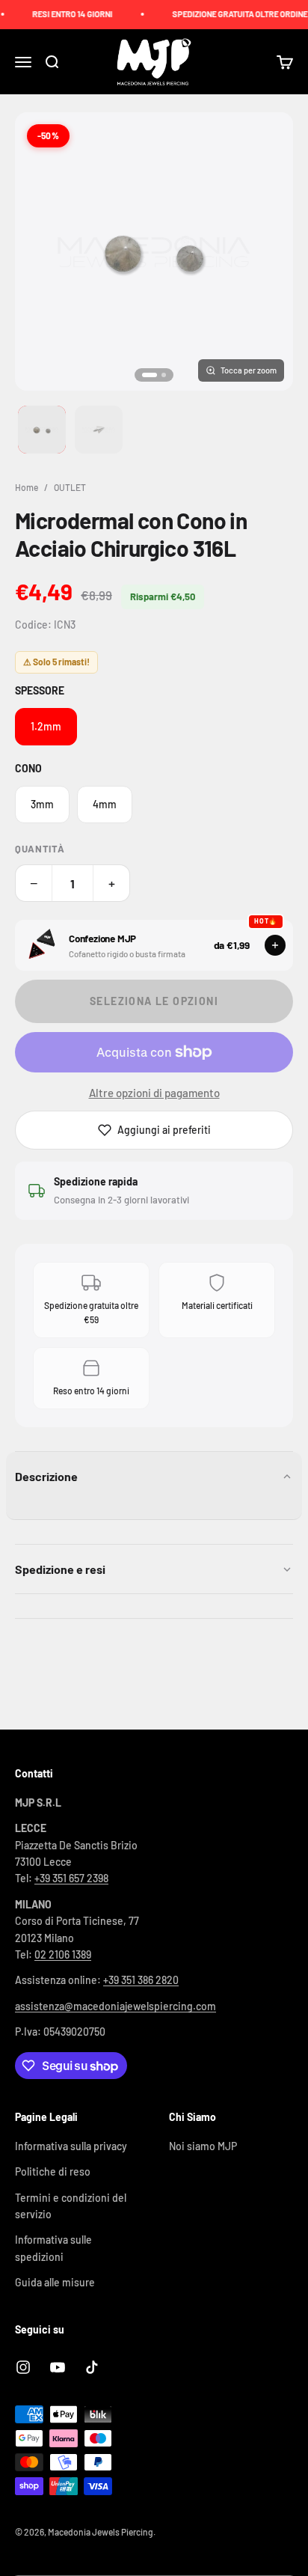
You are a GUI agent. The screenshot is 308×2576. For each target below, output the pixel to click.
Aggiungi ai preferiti (164, 1130)
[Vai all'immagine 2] (99, 430)
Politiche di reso (53, 2171)
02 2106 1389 (63, 1954)
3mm (42, 804)
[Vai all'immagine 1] (42, 430)
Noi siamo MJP (203, 2146)
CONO (28, 768)
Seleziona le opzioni (154, 1001)
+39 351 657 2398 (71, 1878)
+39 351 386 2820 (141, 1980)
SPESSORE (40, 690)
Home (27, 487)
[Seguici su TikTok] (92, 2367)
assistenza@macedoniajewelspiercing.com (115, 2006)
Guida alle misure (55, 2282)
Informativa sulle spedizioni (53, 2248)
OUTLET (70, 487)
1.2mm (46, 726)
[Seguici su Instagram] (23, 2367)
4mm (105, 804)
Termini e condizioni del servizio (71, 2206)
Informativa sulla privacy (71, 2146)
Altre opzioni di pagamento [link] (154, 1093)
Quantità (40, 849)
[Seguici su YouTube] (58, 2367)
